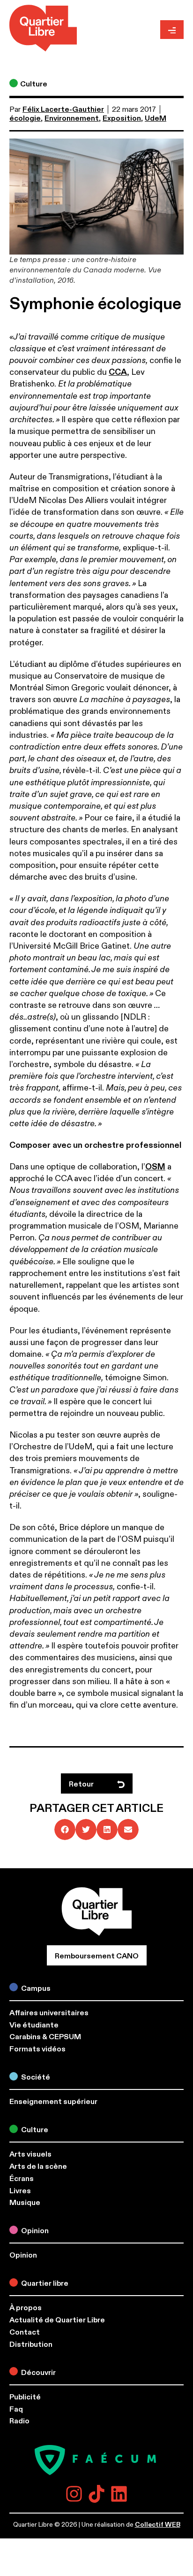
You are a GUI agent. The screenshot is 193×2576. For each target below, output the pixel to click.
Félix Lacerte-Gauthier (63, 109)
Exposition (122, 118)
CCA (118, 372)
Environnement (72, 118)
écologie (25, 118)
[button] (65, 1830)
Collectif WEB (158, 2525)
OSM (155, 1167)
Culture (34, 84)
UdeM (156, 118)
